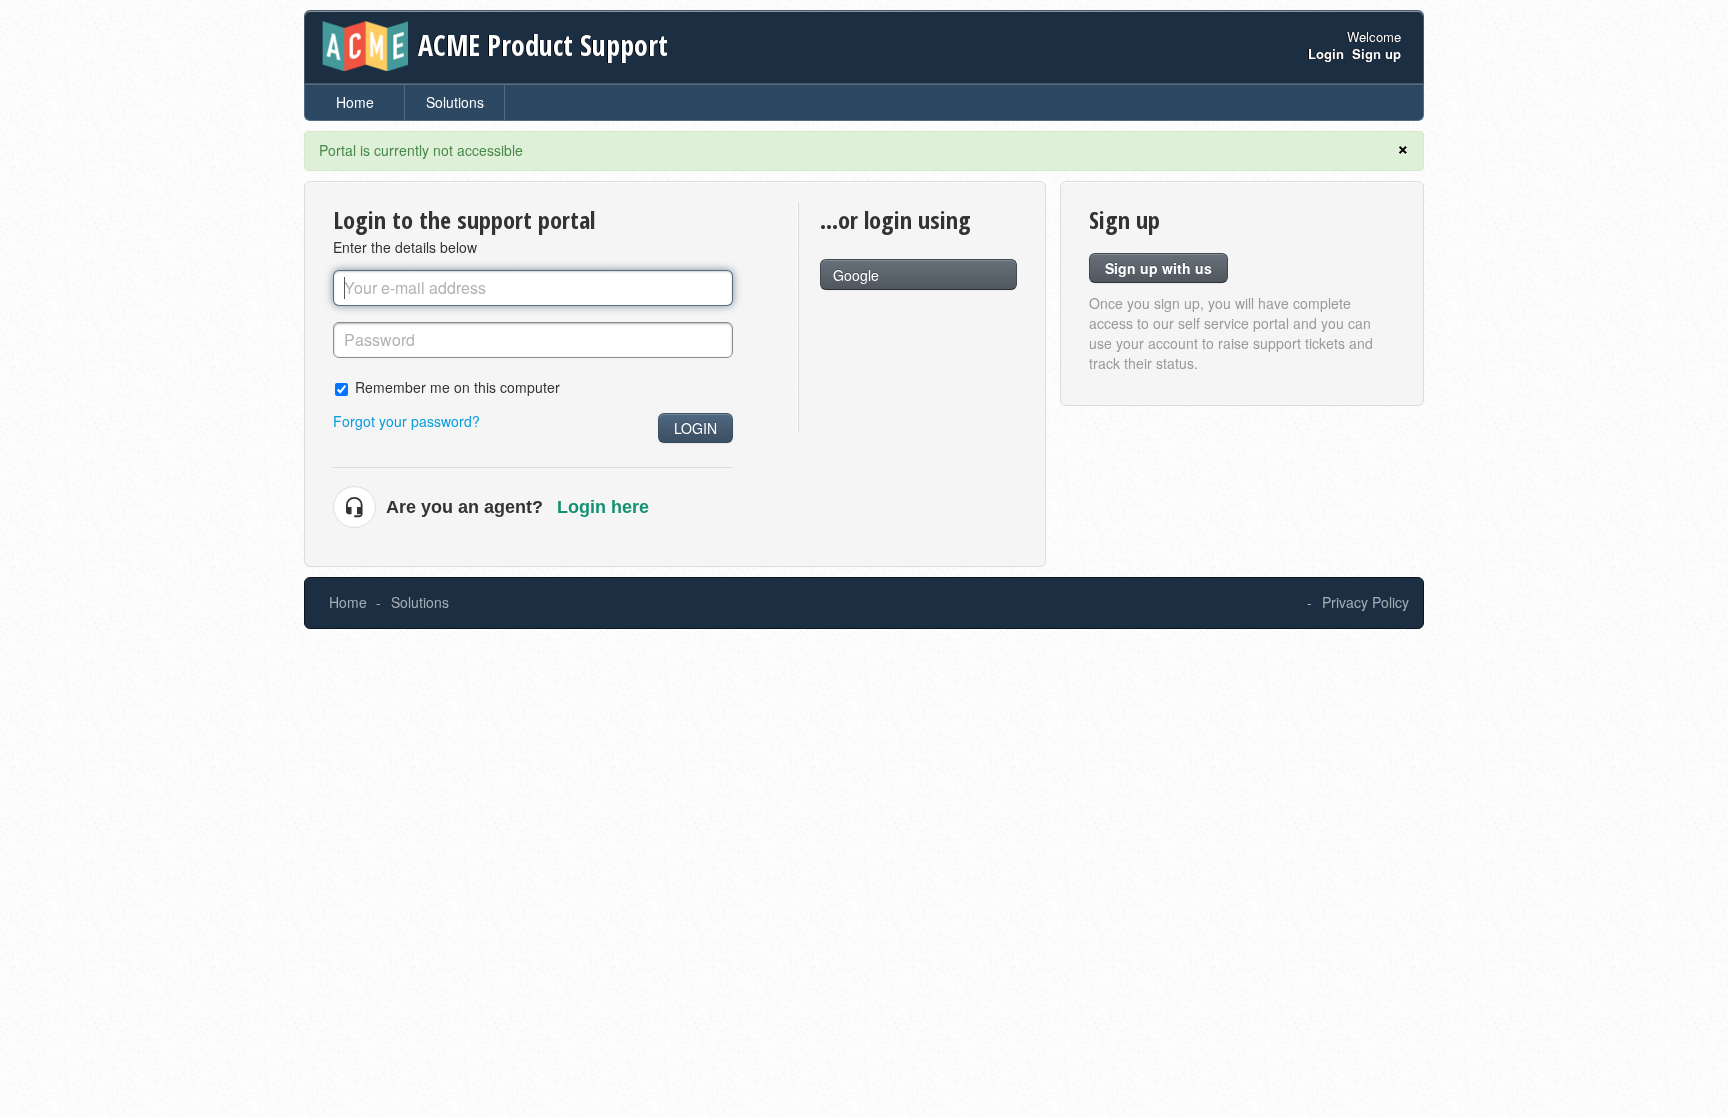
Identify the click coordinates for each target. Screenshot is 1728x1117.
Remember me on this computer (457, 386)
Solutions (455, 102)
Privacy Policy (1365, 602)
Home (355, 102)
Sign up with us (1158, 268)
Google (856, 275)
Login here (603, 507)
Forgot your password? (406, 421)
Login (695, 428)
